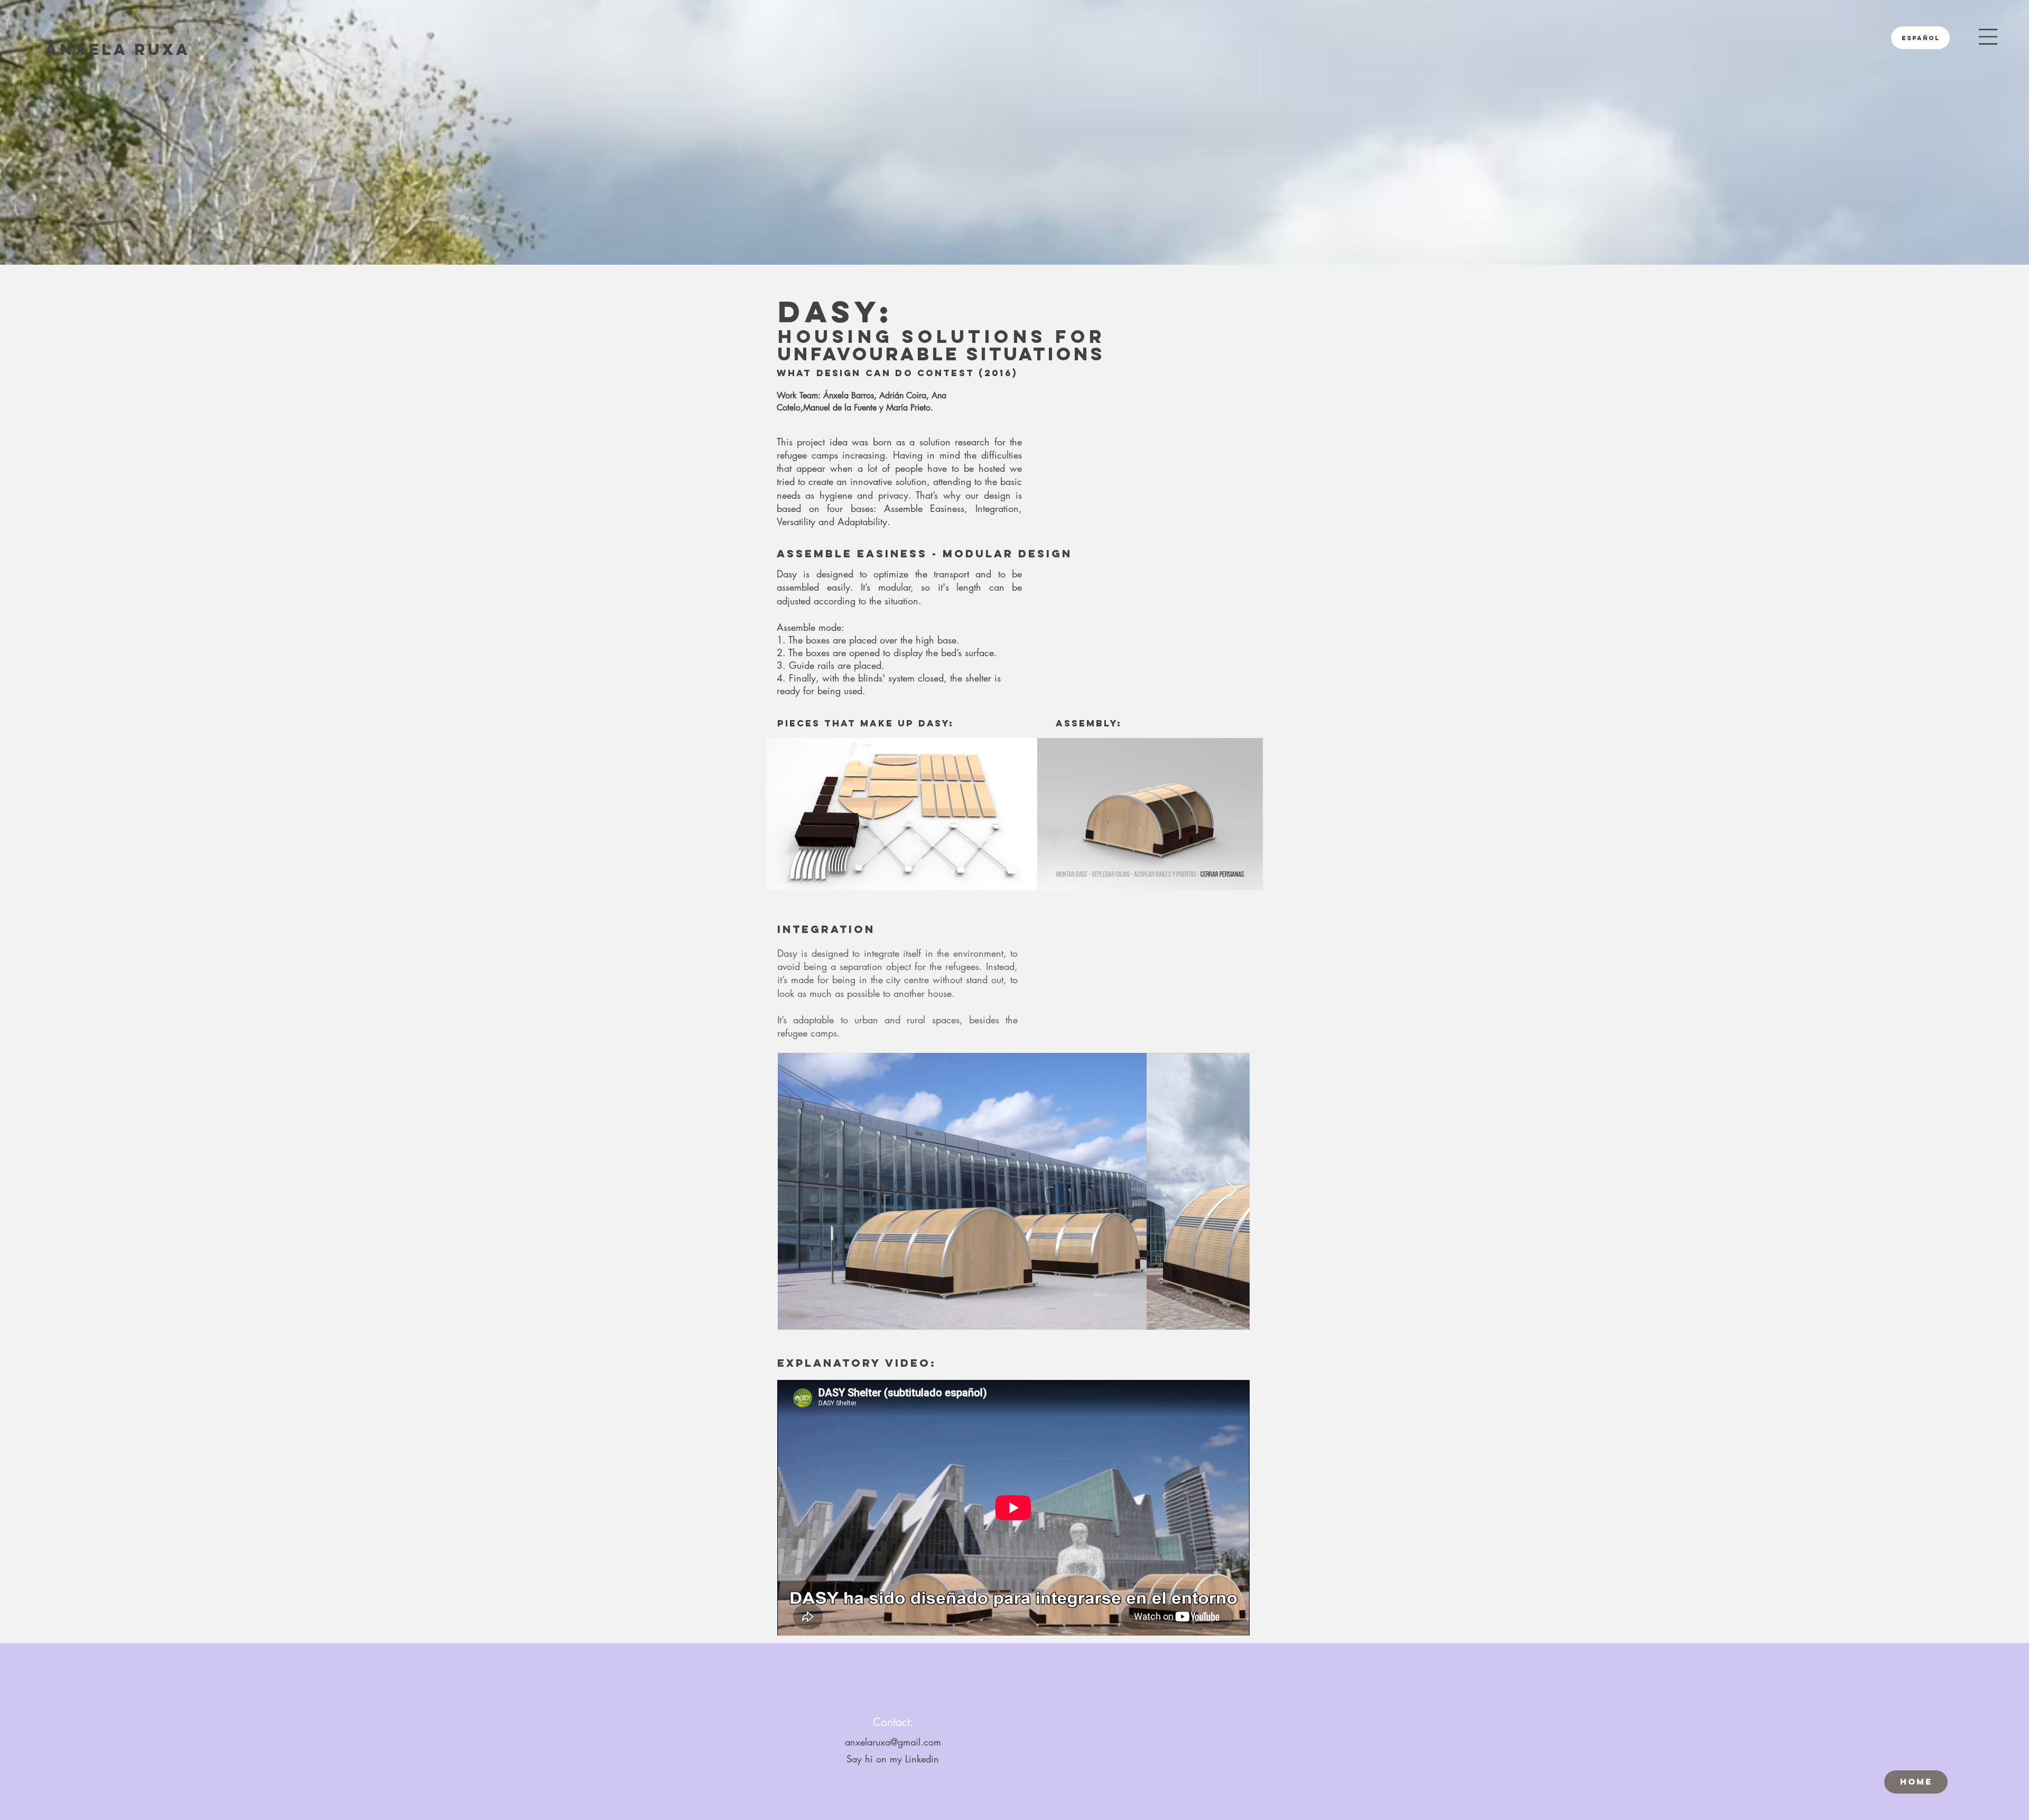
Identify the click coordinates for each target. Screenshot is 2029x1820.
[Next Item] (1231, 1191)
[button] (1988, 37)
